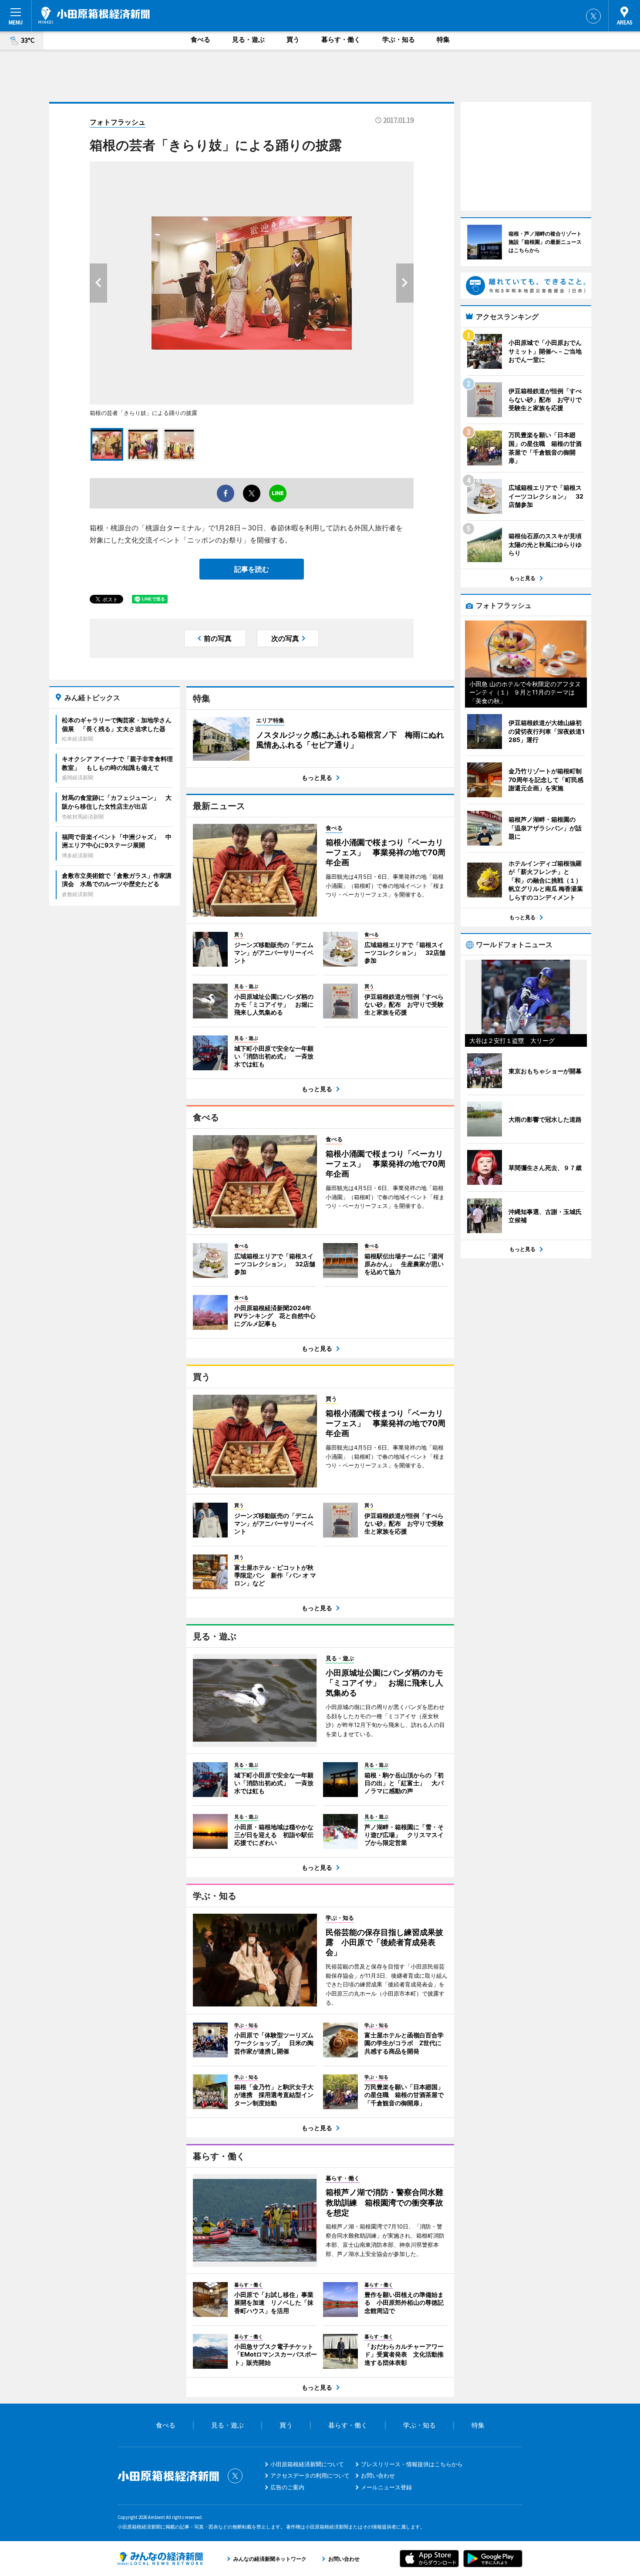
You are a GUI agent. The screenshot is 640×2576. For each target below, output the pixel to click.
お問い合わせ (378, 2475)
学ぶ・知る (399, 39)
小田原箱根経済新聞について (307, 2464)
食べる (200, 39)
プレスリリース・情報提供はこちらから (412, 2464)
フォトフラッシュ (118, 122)
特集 (443, 39)
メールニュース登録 (386, 2487)
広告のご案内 (287, 2487)
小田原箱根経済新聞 (94, 15)
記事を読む (252, 569)
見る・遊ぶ (248, 39)
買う (293, 39)
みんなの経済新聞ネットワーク (160, 2559)
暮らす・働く (341, 39)
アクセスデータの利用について (310, 2475)
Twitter (593, 16)
